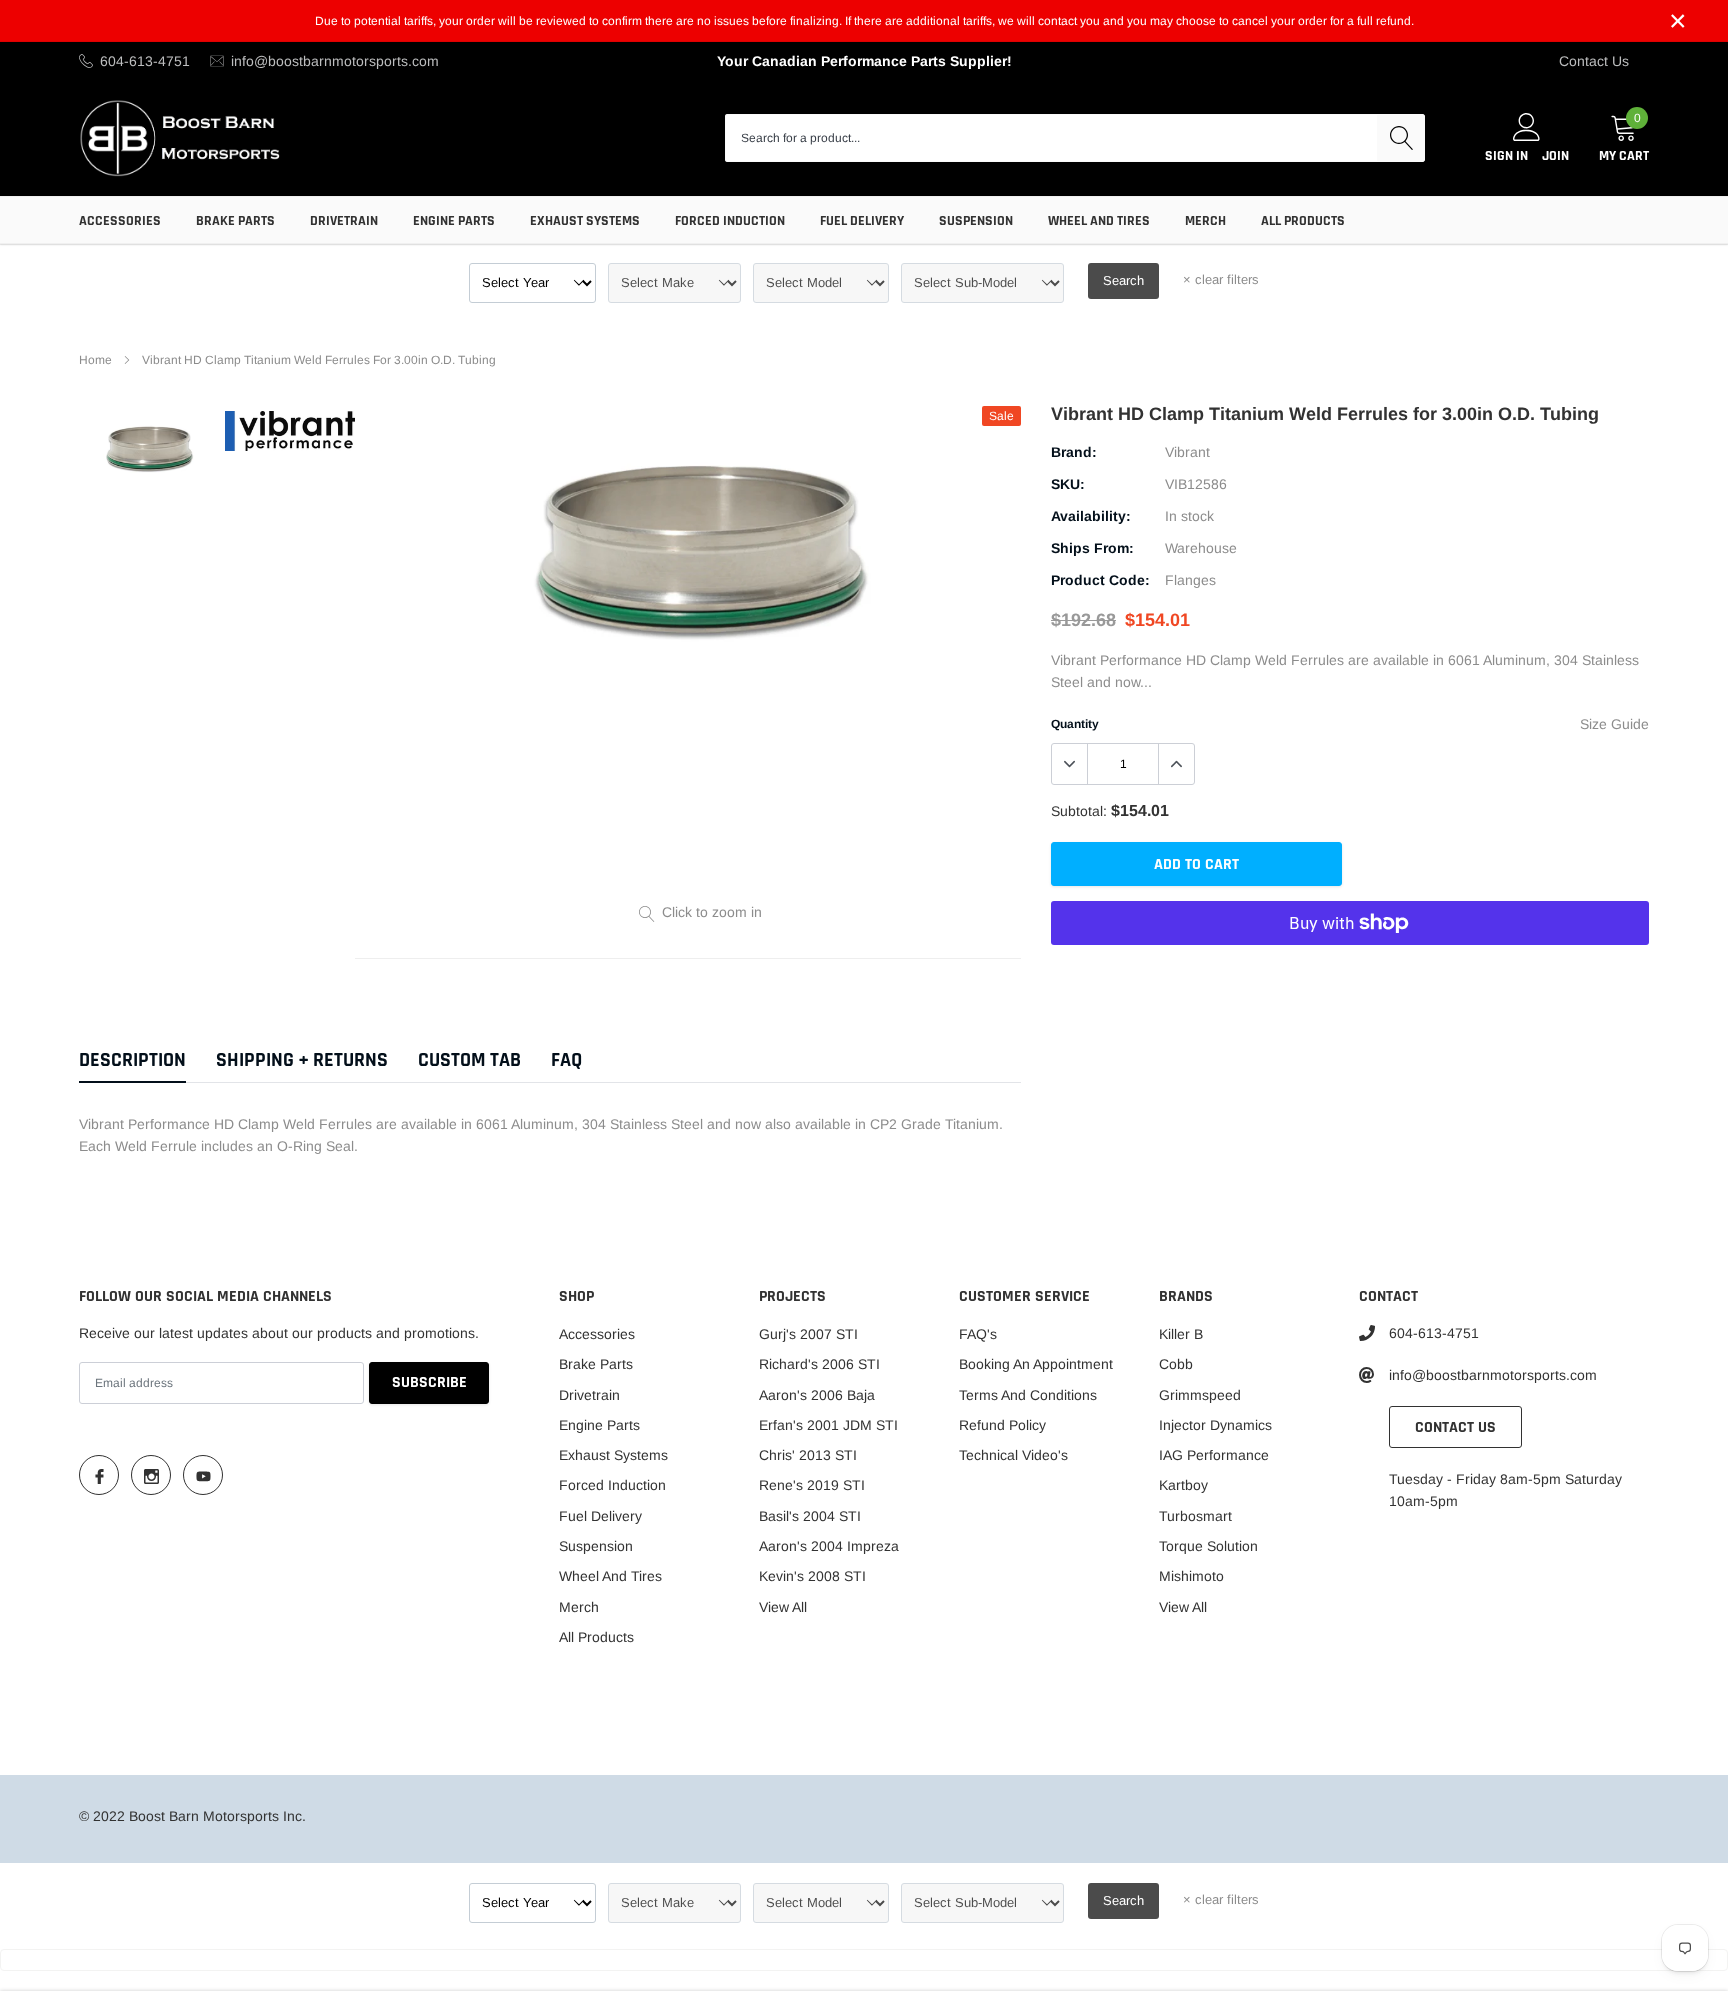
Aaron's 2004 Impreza (829, 1546)
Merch (1205, 221)
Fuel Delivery (862, 221)
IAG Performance (1214, 1455)
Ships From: (1092, 548)
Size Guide (1614, 724)
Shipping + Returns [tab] (302, 1060)
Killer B (1181, 1334)
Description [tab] (132, 1060)
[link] (149, 448)
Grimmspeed (1200, 1395)
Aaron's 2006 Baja (817, 1395)
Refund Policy (1002, 1425)
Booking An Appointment (1036, 1364)
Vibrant (1187, 452)
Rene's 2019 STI (812, 1485)
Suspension (976, 221)
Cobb (1176, 1364)
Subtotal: (1079, 811)
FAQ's (978, 1334)
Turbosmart (1195, 1516)
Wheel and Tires (1099, 221)
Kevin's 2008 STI (812, 1576)
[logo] (181, 137)
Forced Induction (730, 221)
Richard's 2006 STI (819, 1364)
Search (1123, 280)
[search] (1401, 138)
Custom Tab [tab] (469, 1060)
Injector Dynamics (1215, 1425)
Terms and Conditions (1028, 1395)
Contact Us (1594, 61)
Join (1555, 156)
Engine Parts (454, 221)
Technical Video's (1013, 1455)
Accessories (120, 221)
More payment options (1350, 972)
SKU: (1068, 484)
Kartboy (1183, 1485)
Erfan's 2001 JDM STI (828, 1425)
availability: (1091, 516)
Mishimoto (1191, 1576)
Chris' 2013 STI (808, 1455)
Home (95, 360)
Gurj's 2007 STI (808, 1334)
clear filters (1221, 279)
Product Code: (1100, 580)
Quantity (1075, 724)
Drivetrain (344, 221)
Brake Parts (235, 221)
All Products (1303, 221)
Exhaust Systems (585, 221)
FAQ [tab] (566, 1060)
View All (783, 1607)
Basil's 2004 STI (810, 1516)
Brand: (1074, 452)
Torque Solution (1208, 1546)
